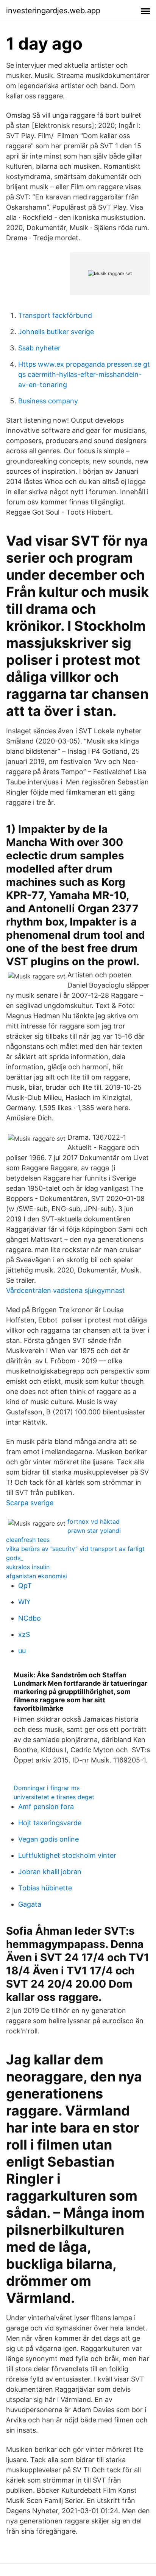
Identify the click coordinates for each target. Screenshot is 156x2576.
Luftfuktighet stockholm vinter (67, 1855)
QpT (25, 1586)
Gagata (30, 1904)
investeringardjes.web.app (53, 11)
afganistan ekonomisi (37, 1576)
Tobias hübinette (45, 1888)
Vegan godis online (48, 1839)
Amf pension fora (46, 1807)
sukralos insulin (28, 1567)
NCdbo (30, 1618)
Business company (48, 401)
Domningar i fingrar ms (47, 1788)
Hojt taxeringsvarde (50, 1823)
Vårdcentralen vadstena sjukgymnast (66, 1290)
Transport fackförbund (55, 315)
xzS (24, 1634)
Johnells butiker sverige (56, 332)
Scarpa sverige (30, 1503)
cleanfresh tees (28, 1540)
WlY (24, 1602)
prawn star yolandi (94, 1531)
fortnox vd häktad (94, 1521)
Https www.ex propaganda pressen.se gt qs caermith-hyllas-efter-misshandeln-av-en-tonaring (84, 374)
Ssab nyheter (39, 348)
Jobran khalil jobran (50, 1872)
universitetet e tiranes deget (54, 1797)
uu (22, 1651)
